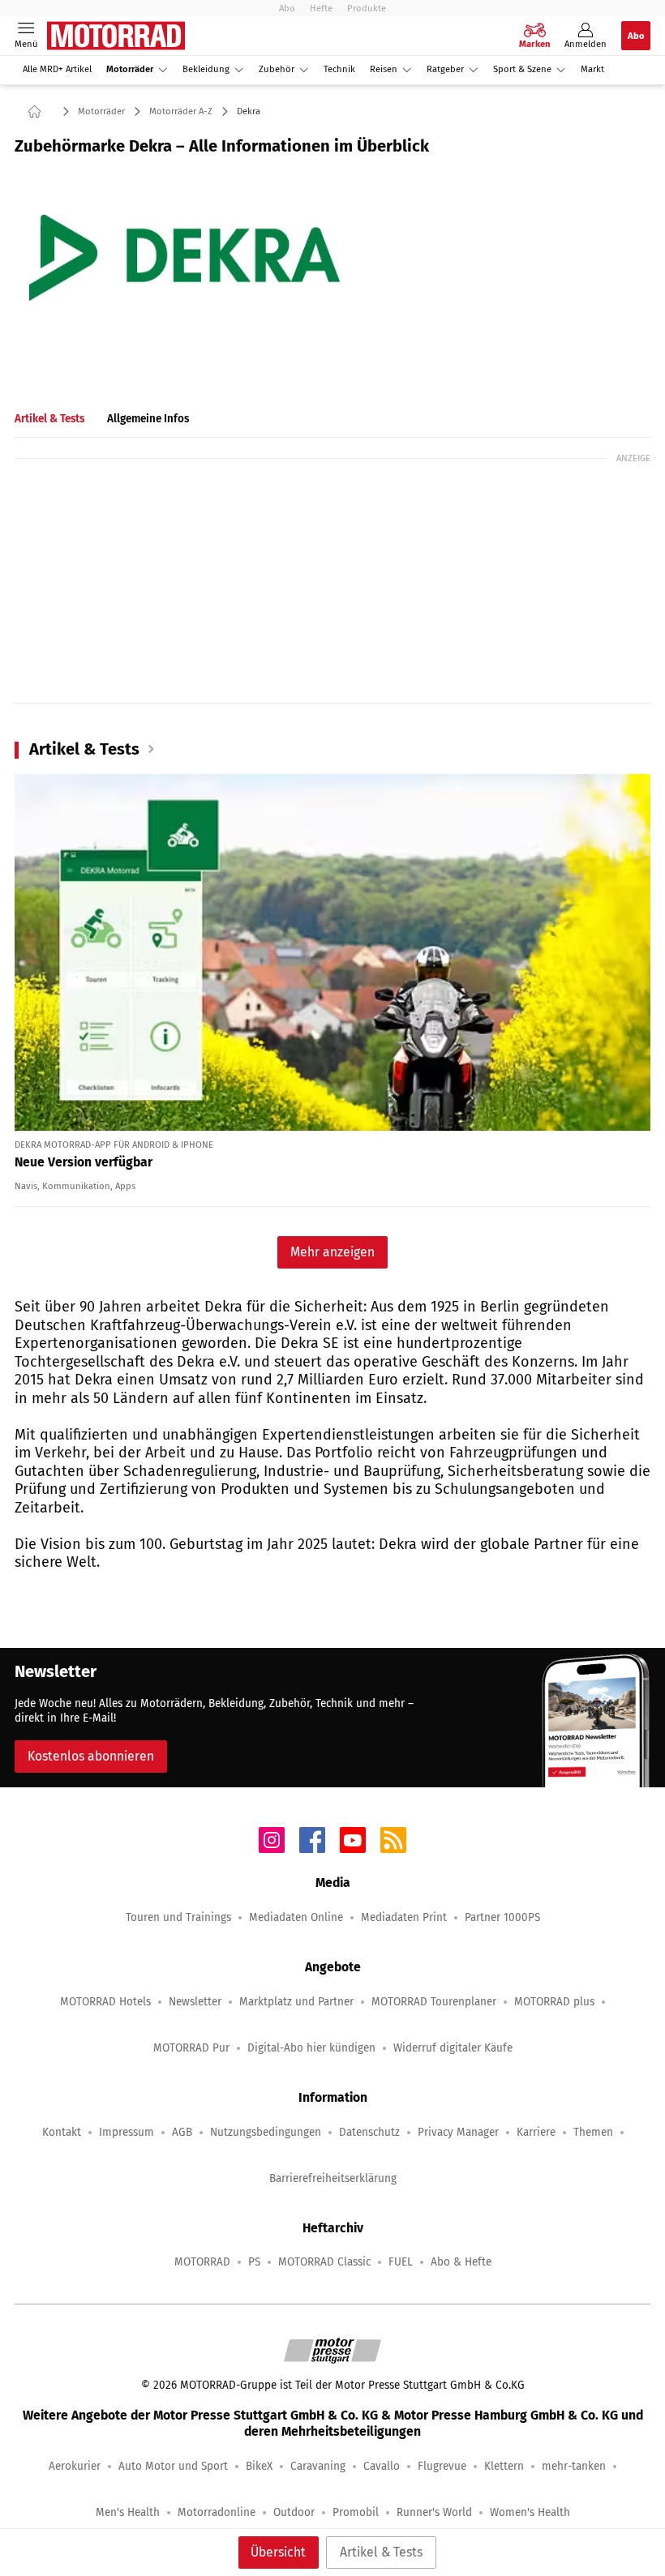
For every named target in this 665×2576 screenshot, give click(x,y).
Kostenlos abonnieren (91, 1756)
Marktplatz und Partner (296, 2002)
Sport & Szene (522, 69)
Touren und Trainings (178, 1917)
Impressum (127, 2132)
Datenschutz (369, 2132)
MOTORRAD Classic (324, 2262)
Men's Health (128, 2512)
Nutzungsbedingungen (266, 2132)
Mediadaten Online (296, 1917)
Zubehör (277, 69)
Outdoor (294, 2512)
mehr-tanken (574, 2466)
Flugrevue (442, 2466)
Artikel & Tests (381, 2552)
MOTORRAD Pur (191, 2048)
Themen (593, 2132)
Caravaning (318, 2466)
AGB (182, 2132)
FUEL (401, 2262)
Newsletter (195, 2002)
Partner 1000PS (502, 1917)
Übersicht (278, 2552)
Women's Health (530, 2512)
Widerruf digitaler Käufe (453, 2048)
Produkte (367, 8)
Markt (592, 69)
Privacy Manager (458, 2132)
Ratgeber (445, 69)
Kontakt (62, 2132)
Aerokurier (75, 2466)
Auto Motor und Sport (173, 2466)
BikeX (259, 2466)
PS (254, 2262)
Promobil (356, 2512)
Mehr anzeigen (332, 1252)
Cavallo (382, 2466)
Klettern (504, 2466)
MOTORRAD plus (554, 2002)
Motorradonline (217, 2512)
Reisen (384, 69)
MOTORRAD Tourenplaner (434, 2002)
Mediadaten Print (404, 1917)
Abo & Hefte (461, 2262)
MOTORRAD (202, 2262)
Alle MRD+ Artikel (57, 69)
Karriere (536, 2132)
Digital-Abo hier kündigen (311, 2048)
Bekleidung (206, 69)
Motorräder (130, 69)
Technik (339, 69)
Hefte (321, 8)
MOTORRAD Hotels (105, 2002)
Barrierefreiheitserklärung (333, 2178)
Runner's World (434, 2512)
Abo (287, 8)
